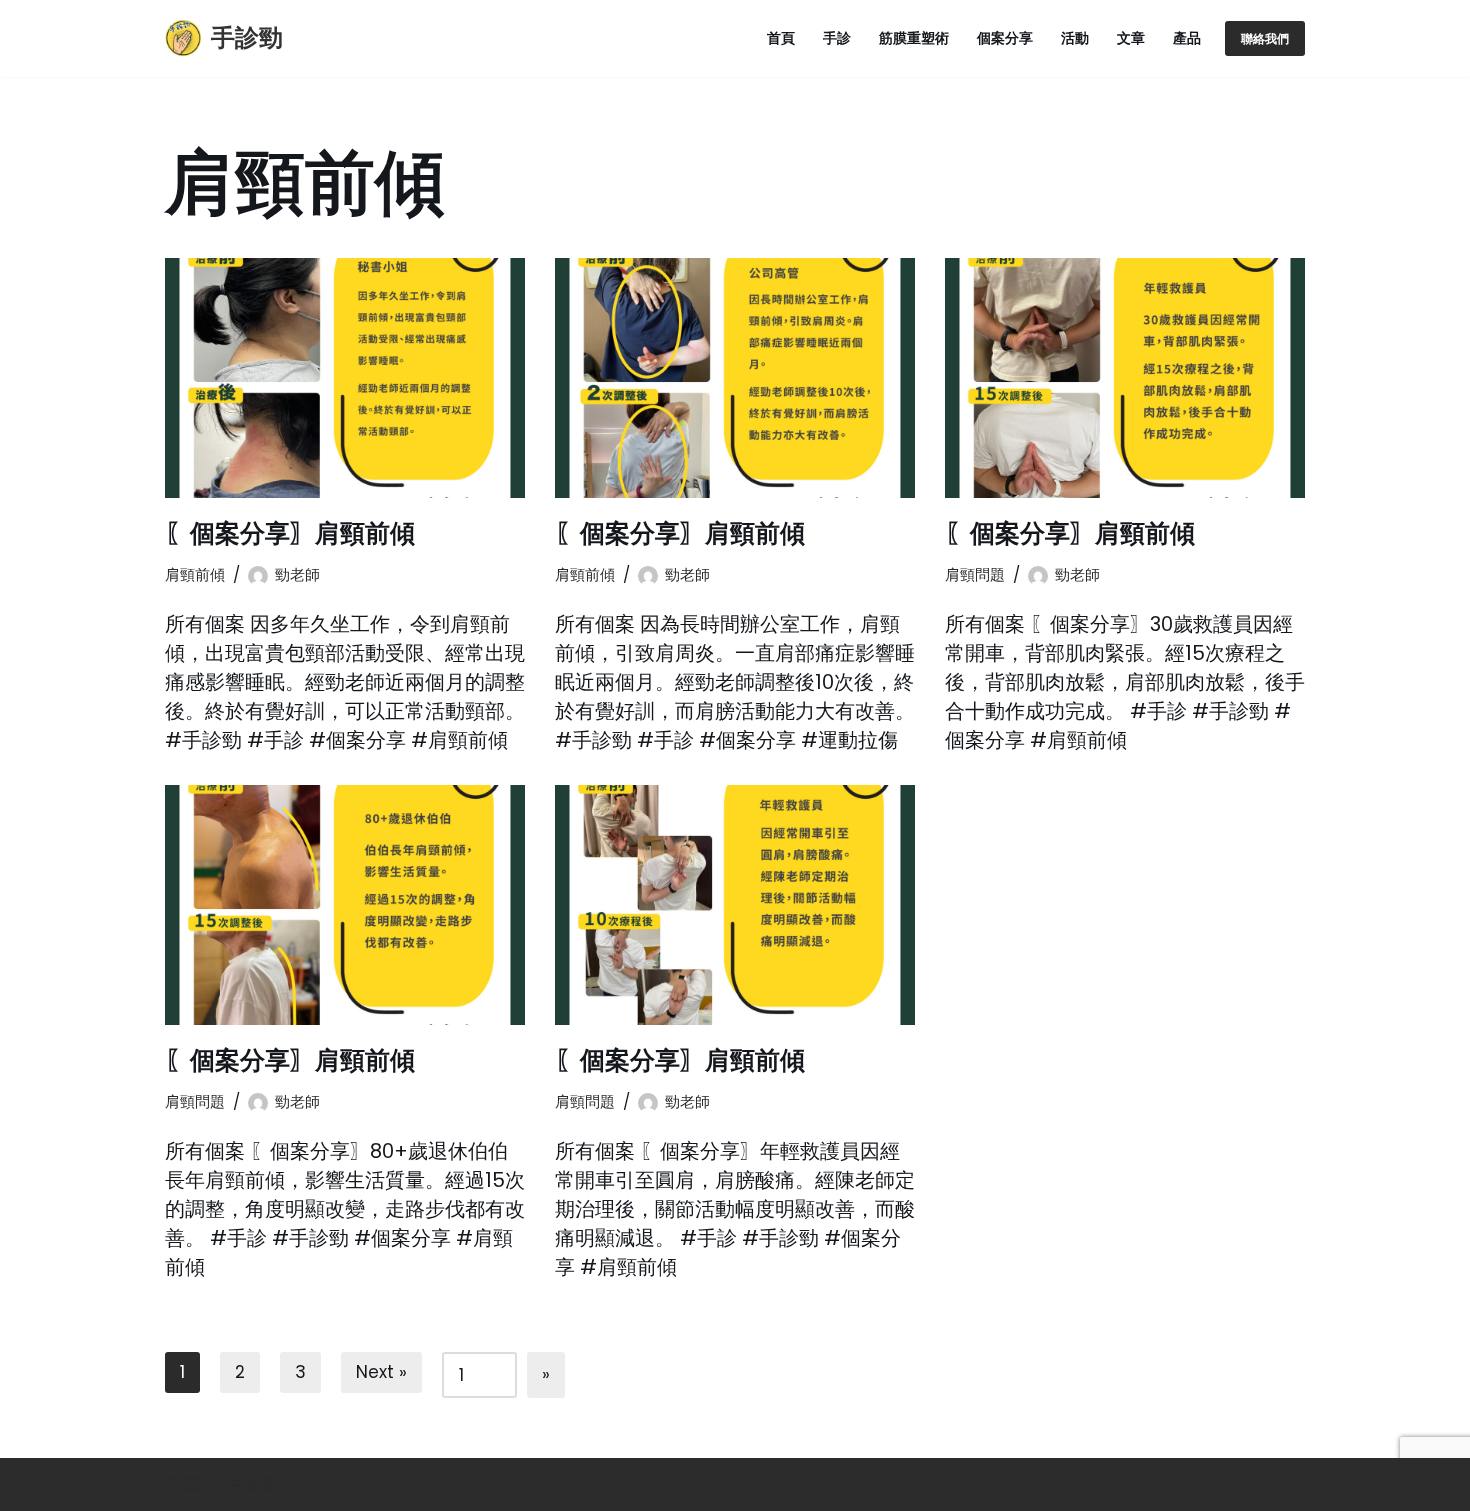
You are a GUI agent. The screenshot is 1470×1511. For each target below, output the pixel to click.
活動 (1075, 38)
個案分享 (1005, 38)
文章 (1131, 38)
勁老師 (297, 574)
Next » (381, 1372)
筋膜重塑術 (914, 38)
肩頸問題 (975, 574)
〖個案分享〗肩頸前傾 (290, 533)
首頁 (781, 38)
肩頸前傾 (195, 574)
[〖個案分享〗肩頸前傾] (345, 378)
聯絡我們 (1265, 38)
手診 (837, 38)
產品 (1187, 38)
